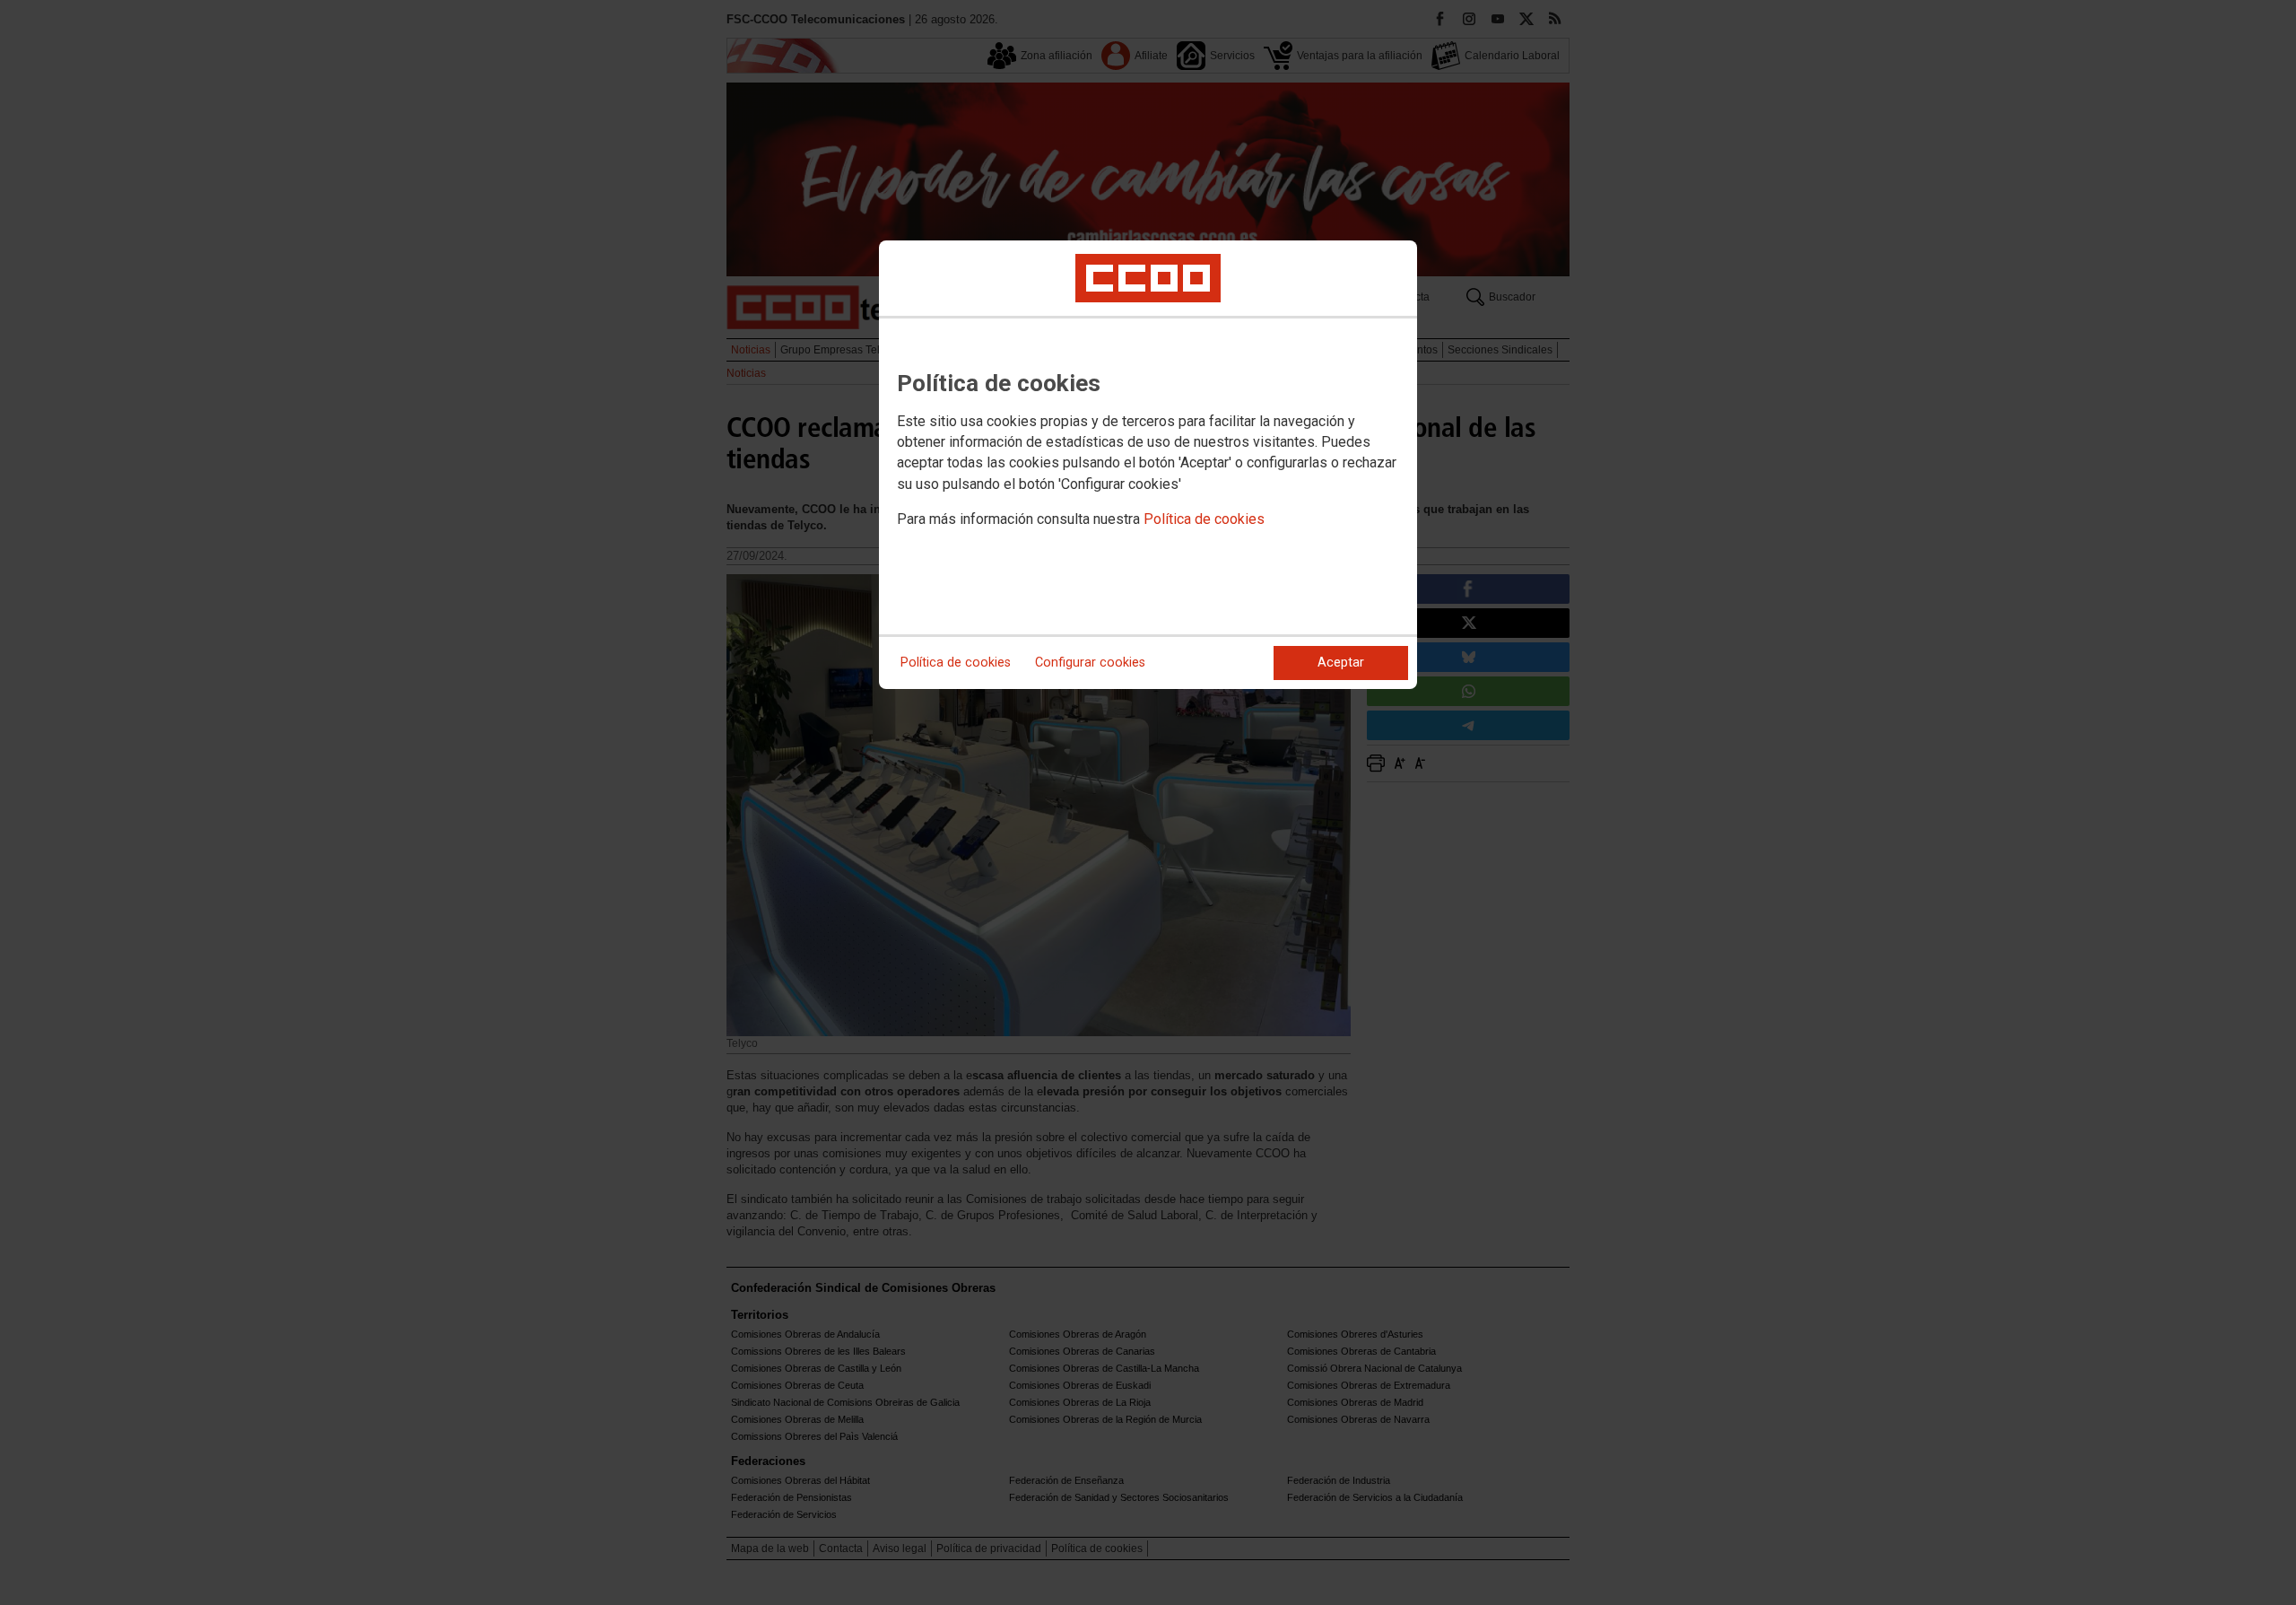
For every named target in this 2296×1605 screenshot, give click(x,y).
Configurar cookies (1090, 663)
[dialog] (1148, 465)
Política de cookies (1204, 519)
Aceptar (1341, 663)
